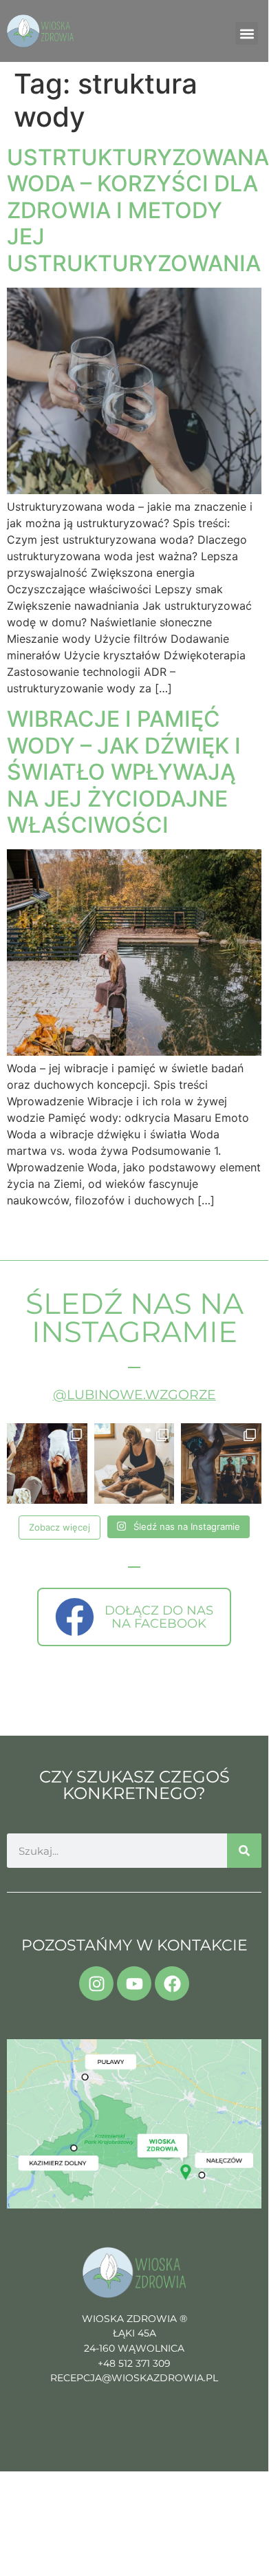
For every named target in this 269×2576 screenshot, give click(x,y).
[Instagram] (96, 1983)
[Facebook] (172, 1983)
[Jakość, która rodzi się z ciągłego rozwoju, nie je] (134, 1463)
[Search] (244, 1851)
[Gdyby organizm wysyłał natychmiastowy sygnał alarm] (47, 1463)
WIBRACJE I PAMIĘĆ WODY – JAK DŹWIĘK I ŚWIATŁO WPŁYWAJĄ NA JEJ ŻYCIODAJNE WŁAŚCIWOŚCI (124, 772)
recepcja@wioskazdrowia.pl (134, 2378)
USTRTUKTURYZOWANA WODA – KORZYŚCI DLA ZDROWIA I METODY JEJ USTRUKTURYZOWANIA (138, 210)
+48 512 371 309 (134, 2363)
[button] (247, 33)
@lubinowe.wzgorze (134, 1395)
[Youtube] (134, 1983)
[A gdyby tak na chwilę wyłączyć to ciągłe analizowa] (221, 1463)
